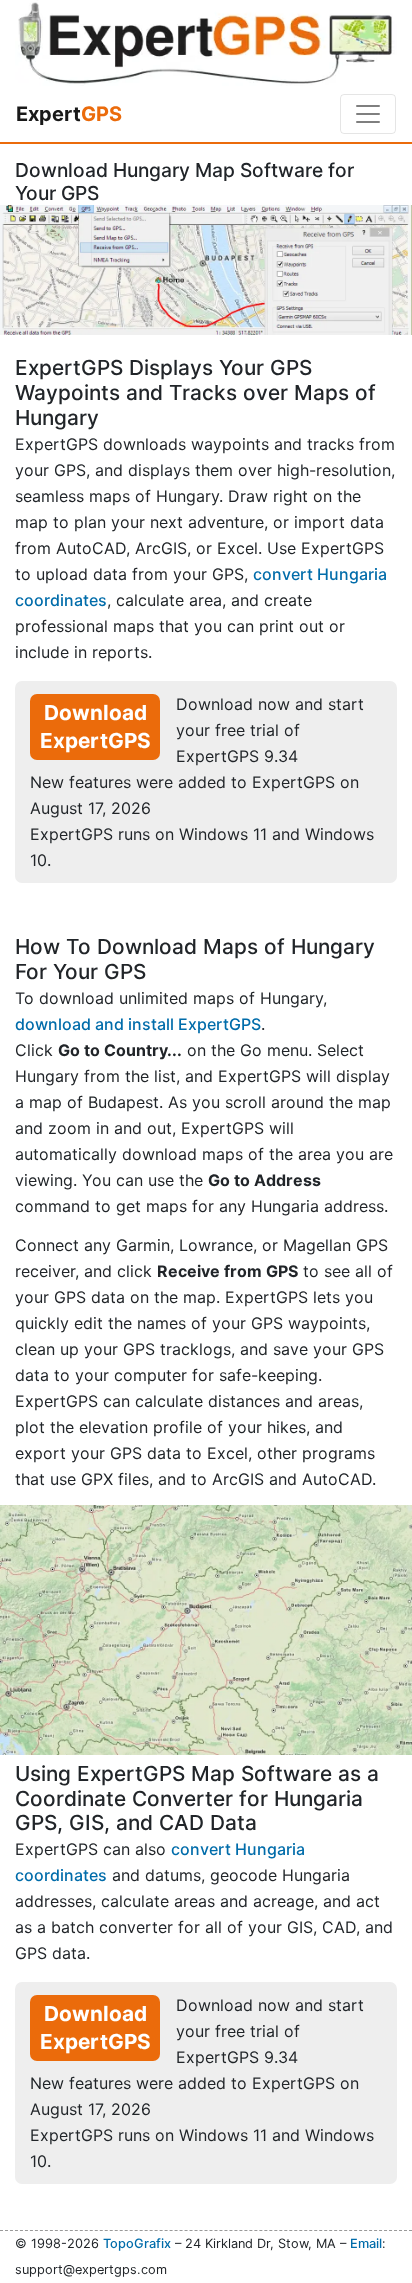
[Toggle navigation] (368, 114)
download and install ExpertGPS (138, 1024)
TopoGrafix (137, 2243)
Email (366, 2243)
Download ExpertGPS (95, 726)
